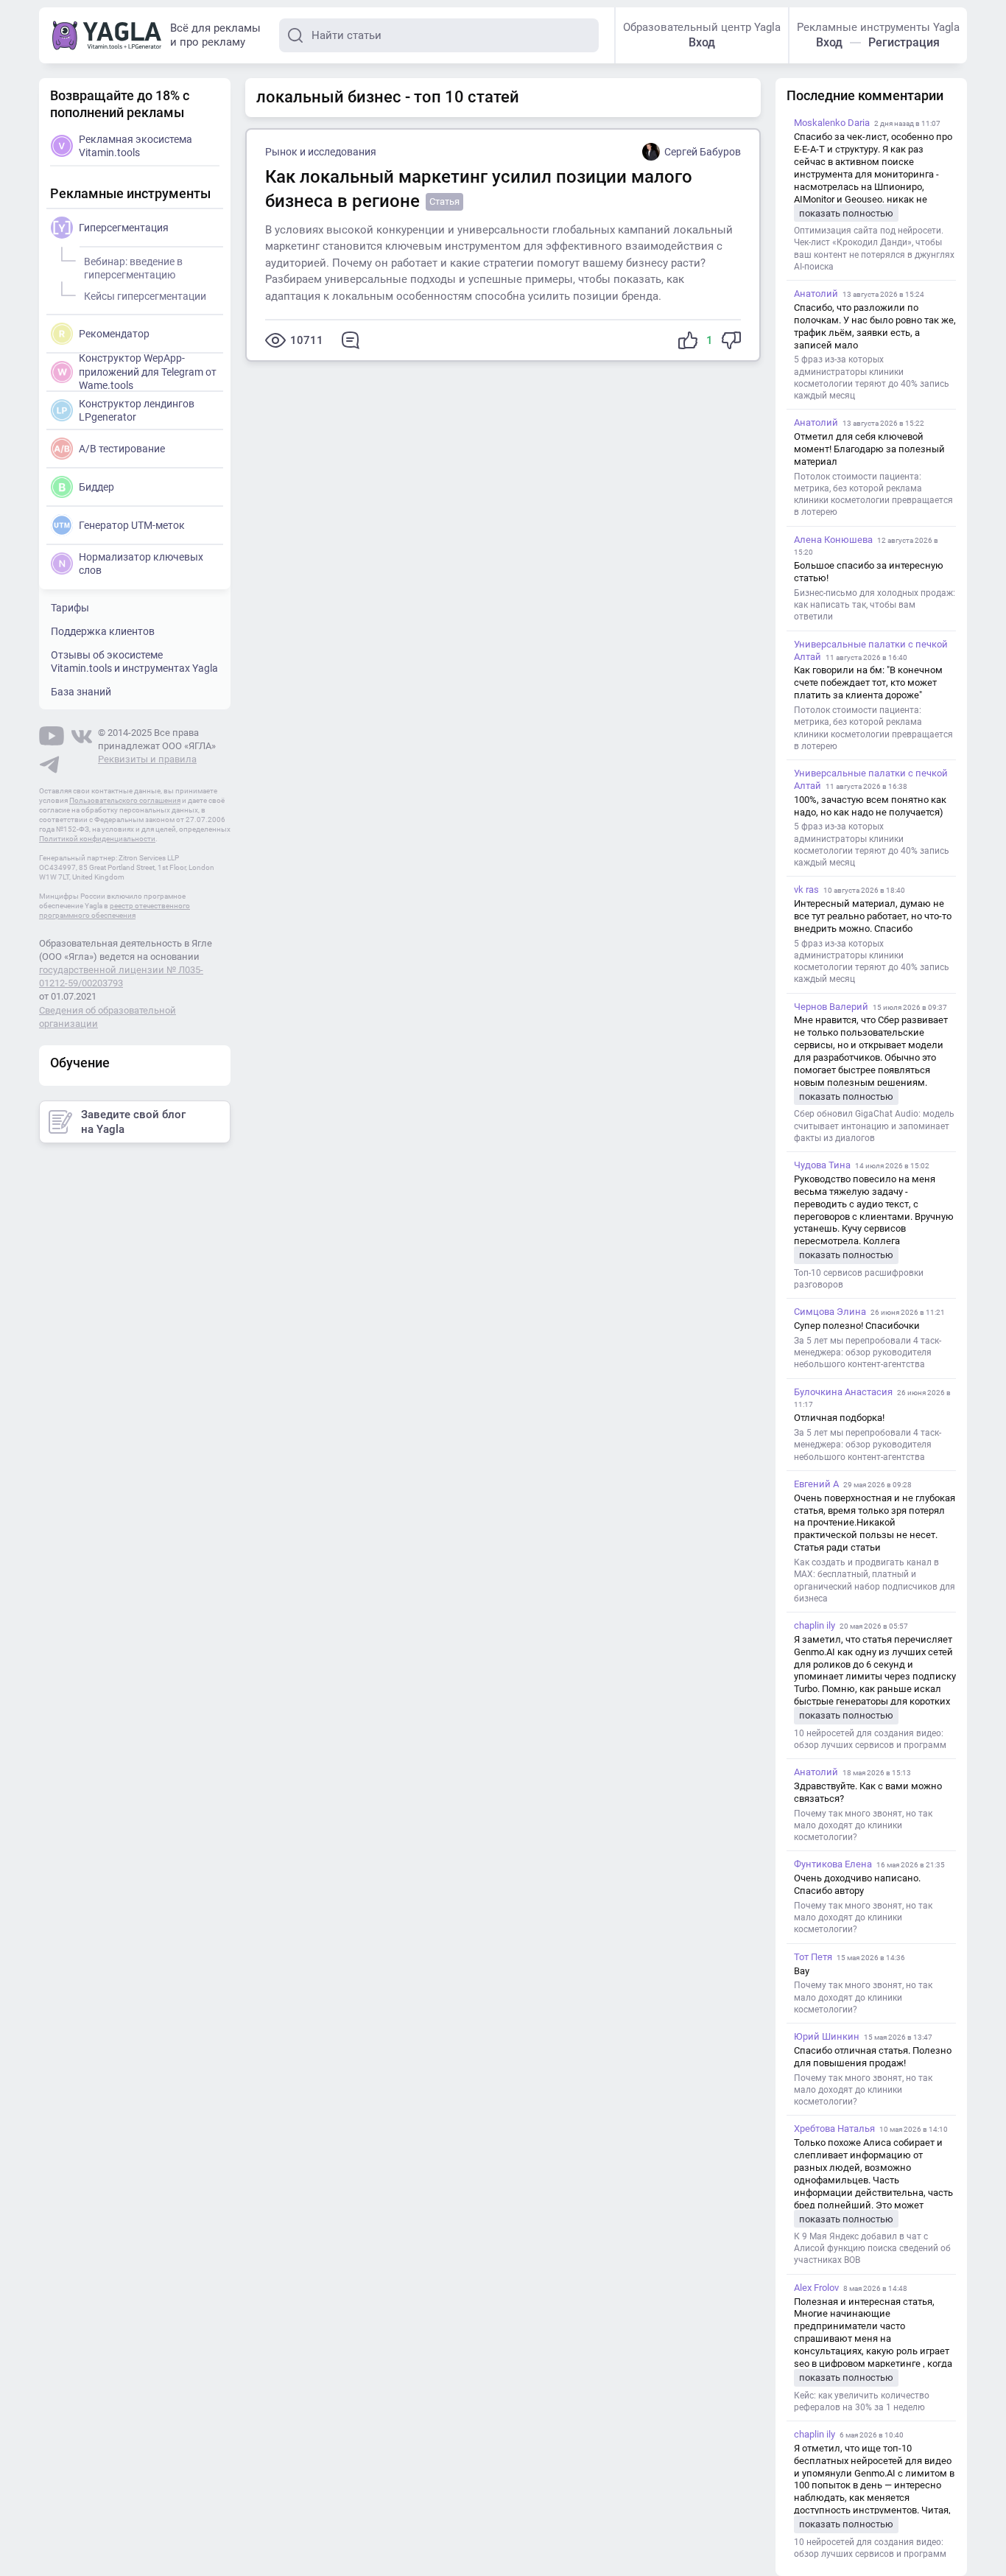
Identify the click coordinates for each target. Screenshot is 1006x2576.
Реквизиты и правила (147, 759)
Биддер (96, 487)
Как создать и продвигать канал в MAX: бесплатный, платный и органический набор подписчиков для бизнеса (875, 1580)
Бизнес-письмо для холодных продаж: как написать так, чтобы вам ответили (875, 605)
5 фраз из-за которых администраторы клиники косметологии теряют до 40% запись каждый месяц (872, 378)
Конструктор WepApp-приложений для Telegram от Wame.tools (148, 371)
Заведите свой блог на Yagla (133, 1122)
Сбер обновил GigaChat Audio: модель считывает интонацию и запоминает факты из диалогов (874, 1126)
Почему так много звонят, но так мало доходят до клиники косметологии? (863, 1825)
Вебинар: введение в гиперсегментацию (133, 268)
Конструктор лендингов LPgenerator (137, 410)
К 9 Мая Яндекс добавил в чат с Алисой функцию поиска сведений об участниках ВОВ (872, 2248)
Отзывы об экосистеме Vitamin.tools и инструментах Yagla (134, 661)
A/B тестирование (122, 449)
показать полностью (846, 213)
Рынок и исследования (321, 152)
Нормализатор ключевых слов (141, 564)
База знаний (81, 692)
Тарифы (70, 608)
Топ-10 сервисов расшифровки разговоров (859, 1279)
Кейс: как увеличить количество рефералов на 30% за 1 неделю (862, 2401)
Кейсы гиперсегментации (145, 296)
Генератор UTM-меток (132, 525)
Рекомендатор (114, 334)
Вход (702, 42)
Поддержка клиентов (103, 631)
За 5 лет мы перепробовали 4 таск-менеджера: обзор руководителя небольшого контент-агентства (868, 1352)
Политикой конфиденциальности (97, 839)
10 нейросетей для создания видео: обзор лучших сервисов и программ (870, 1739)
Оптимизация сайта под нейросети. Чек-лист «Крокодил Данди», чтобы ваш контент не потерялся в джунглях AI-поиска (874, 249)
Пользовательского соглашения (125, 800)
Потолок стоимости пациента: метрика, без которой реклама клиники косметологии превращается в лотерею (873, 495)
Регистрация (904, 42)
